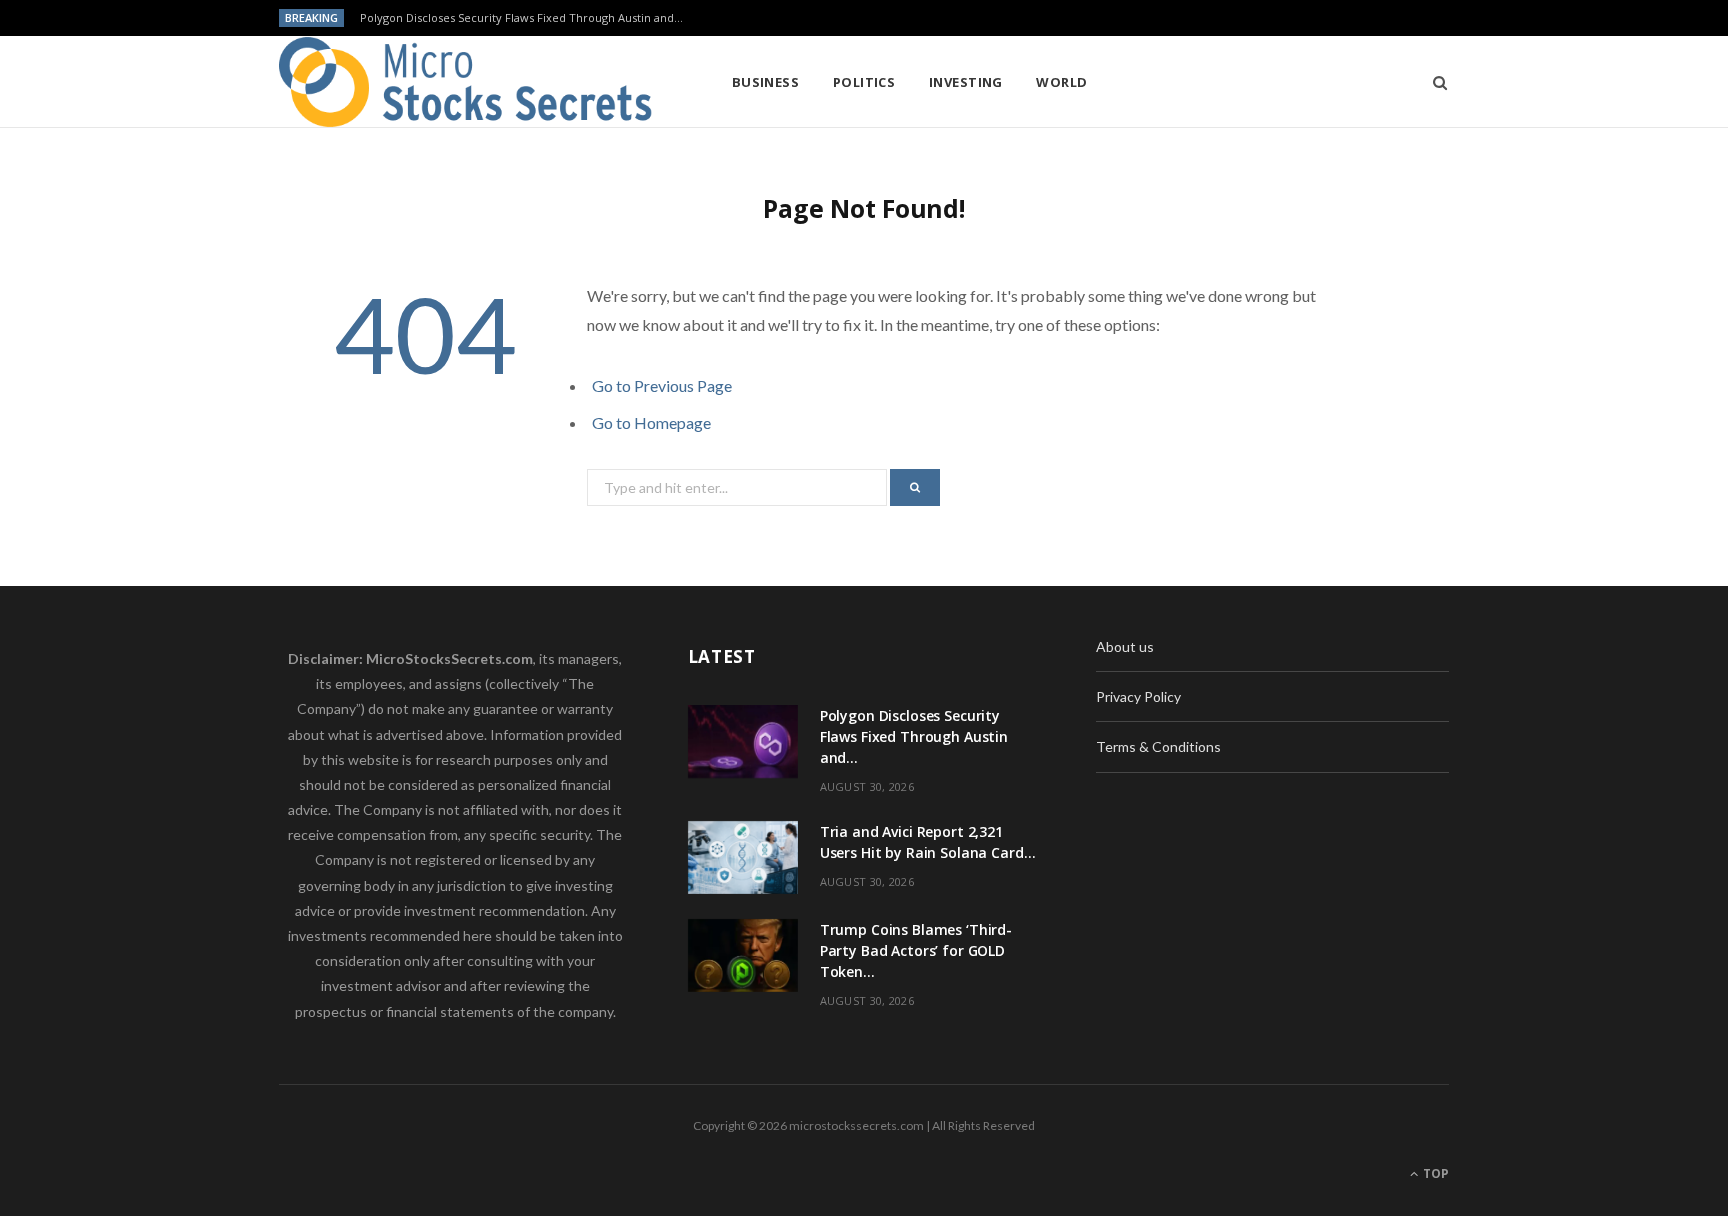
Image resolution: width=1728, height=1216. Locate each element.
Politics (864, 82)
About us (1125, 646)
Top (1434, 1173)
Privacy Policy (1138, 696)
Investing (966, 82)
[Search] (1433, 82)
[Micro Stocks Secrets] (473, 82)
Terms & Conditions (1158, 746)
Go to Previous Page (662, 385)
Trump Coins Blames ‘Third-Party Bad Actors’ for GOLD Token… (916, 950)
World (1061, 82)
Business (766, 82)
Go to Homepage (651, 422)
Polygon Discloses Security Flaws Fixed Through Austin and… (521, 18)
